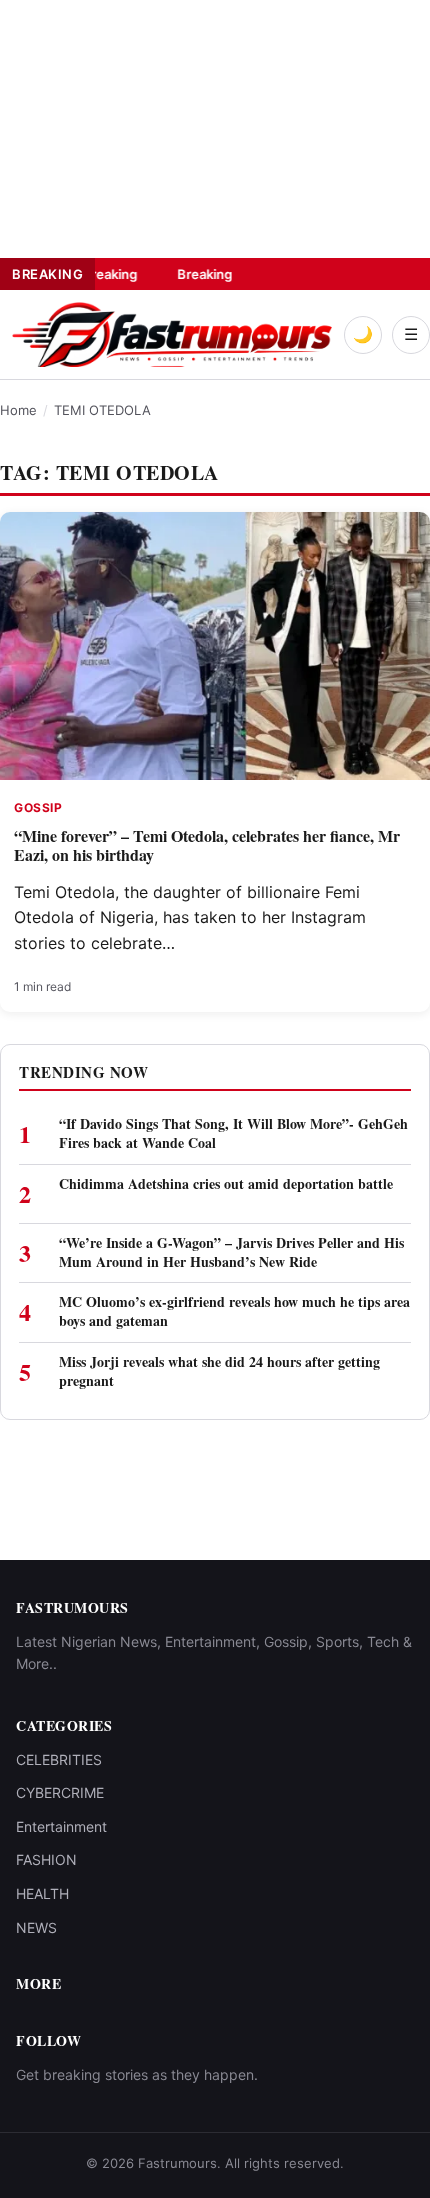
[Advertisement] (150, 125)
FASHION (46, 1859)
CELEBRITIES (59, 1759)
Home (18, 410)
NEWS (36, 1927)
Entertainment (61, 1826)
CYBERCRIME (60, 1792)
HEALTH (42, 1893)
